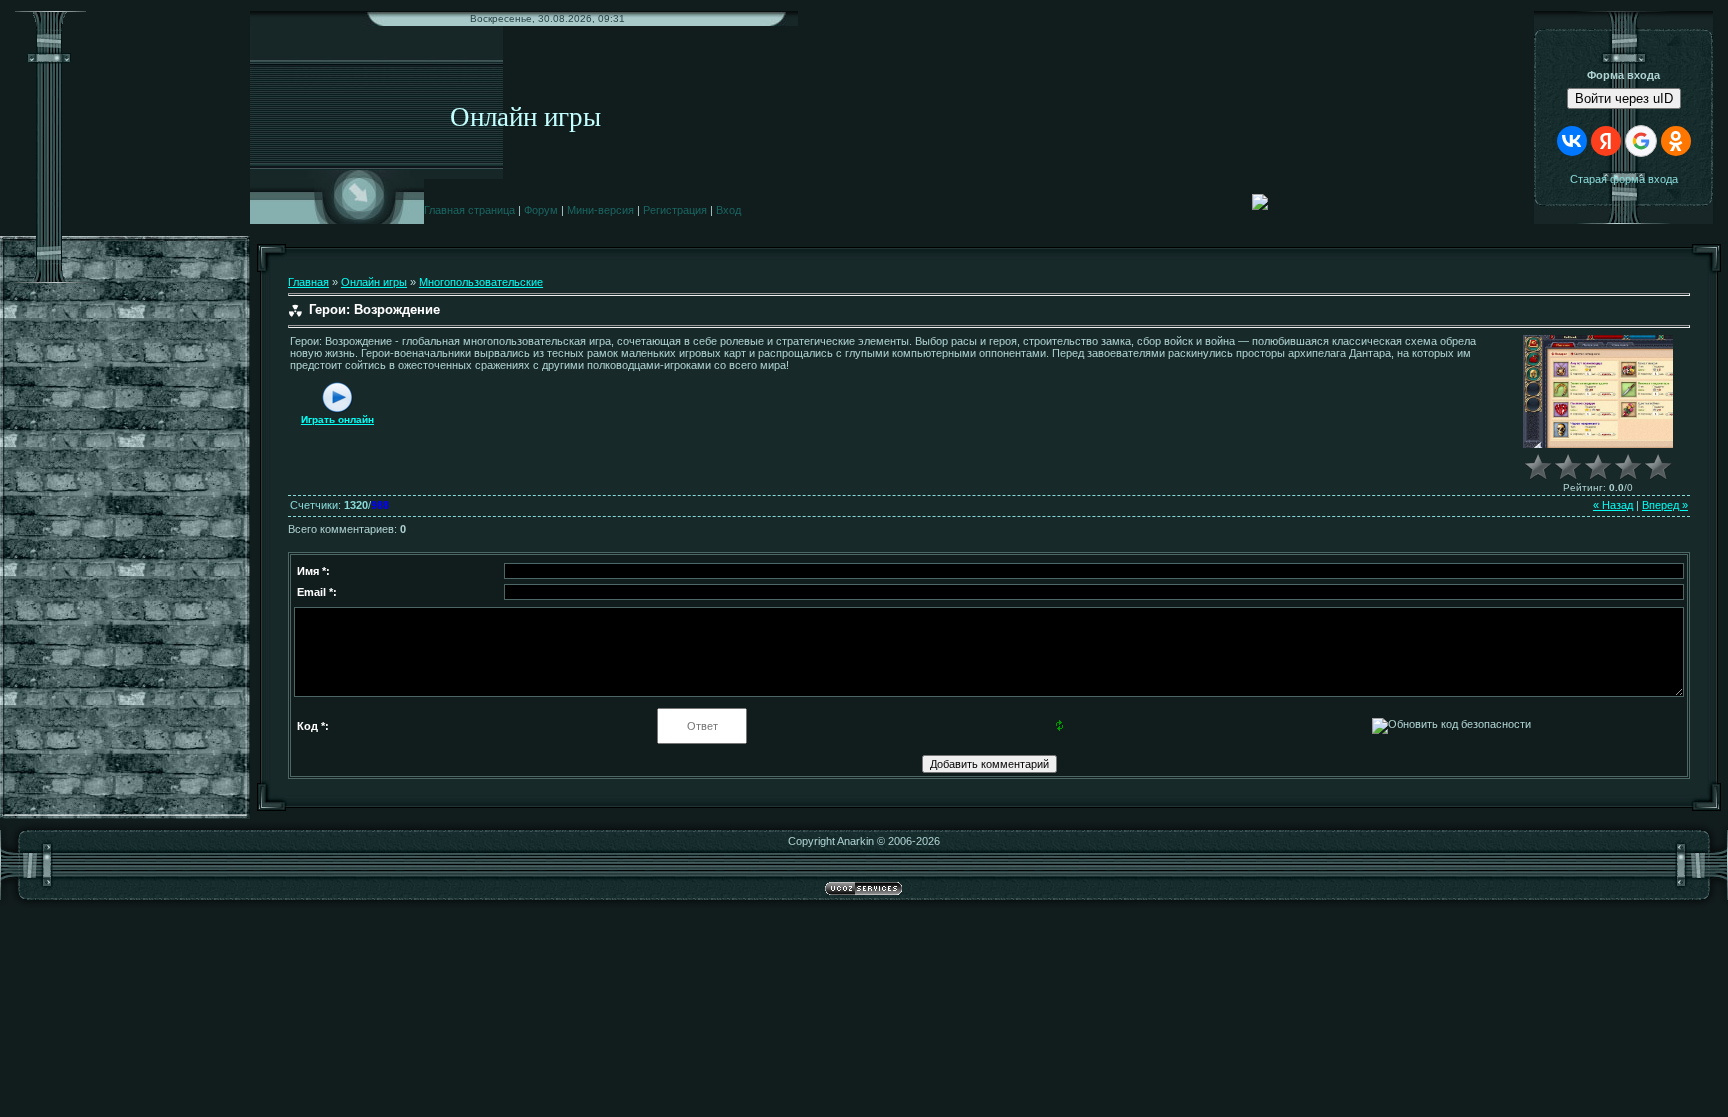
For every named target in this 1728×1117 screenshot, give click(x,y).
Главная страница (469, 210)
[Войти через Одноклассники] (1676, 141)
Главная (308, 282)
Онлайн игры (374, 282)
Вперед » (1665, 505)
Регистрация (675, 210)
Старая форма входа (1624, 179)
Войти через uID (1624, 98)
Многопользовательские (481, 282)
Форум (541, 210)
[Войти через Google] (1641, 141)
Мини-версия (600, 210)
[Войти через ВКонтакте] (1572, 141)
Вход (728, 210)
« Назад (1613, 505)
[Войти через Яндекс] (1606, 141)
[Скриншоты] (1598, 391)
